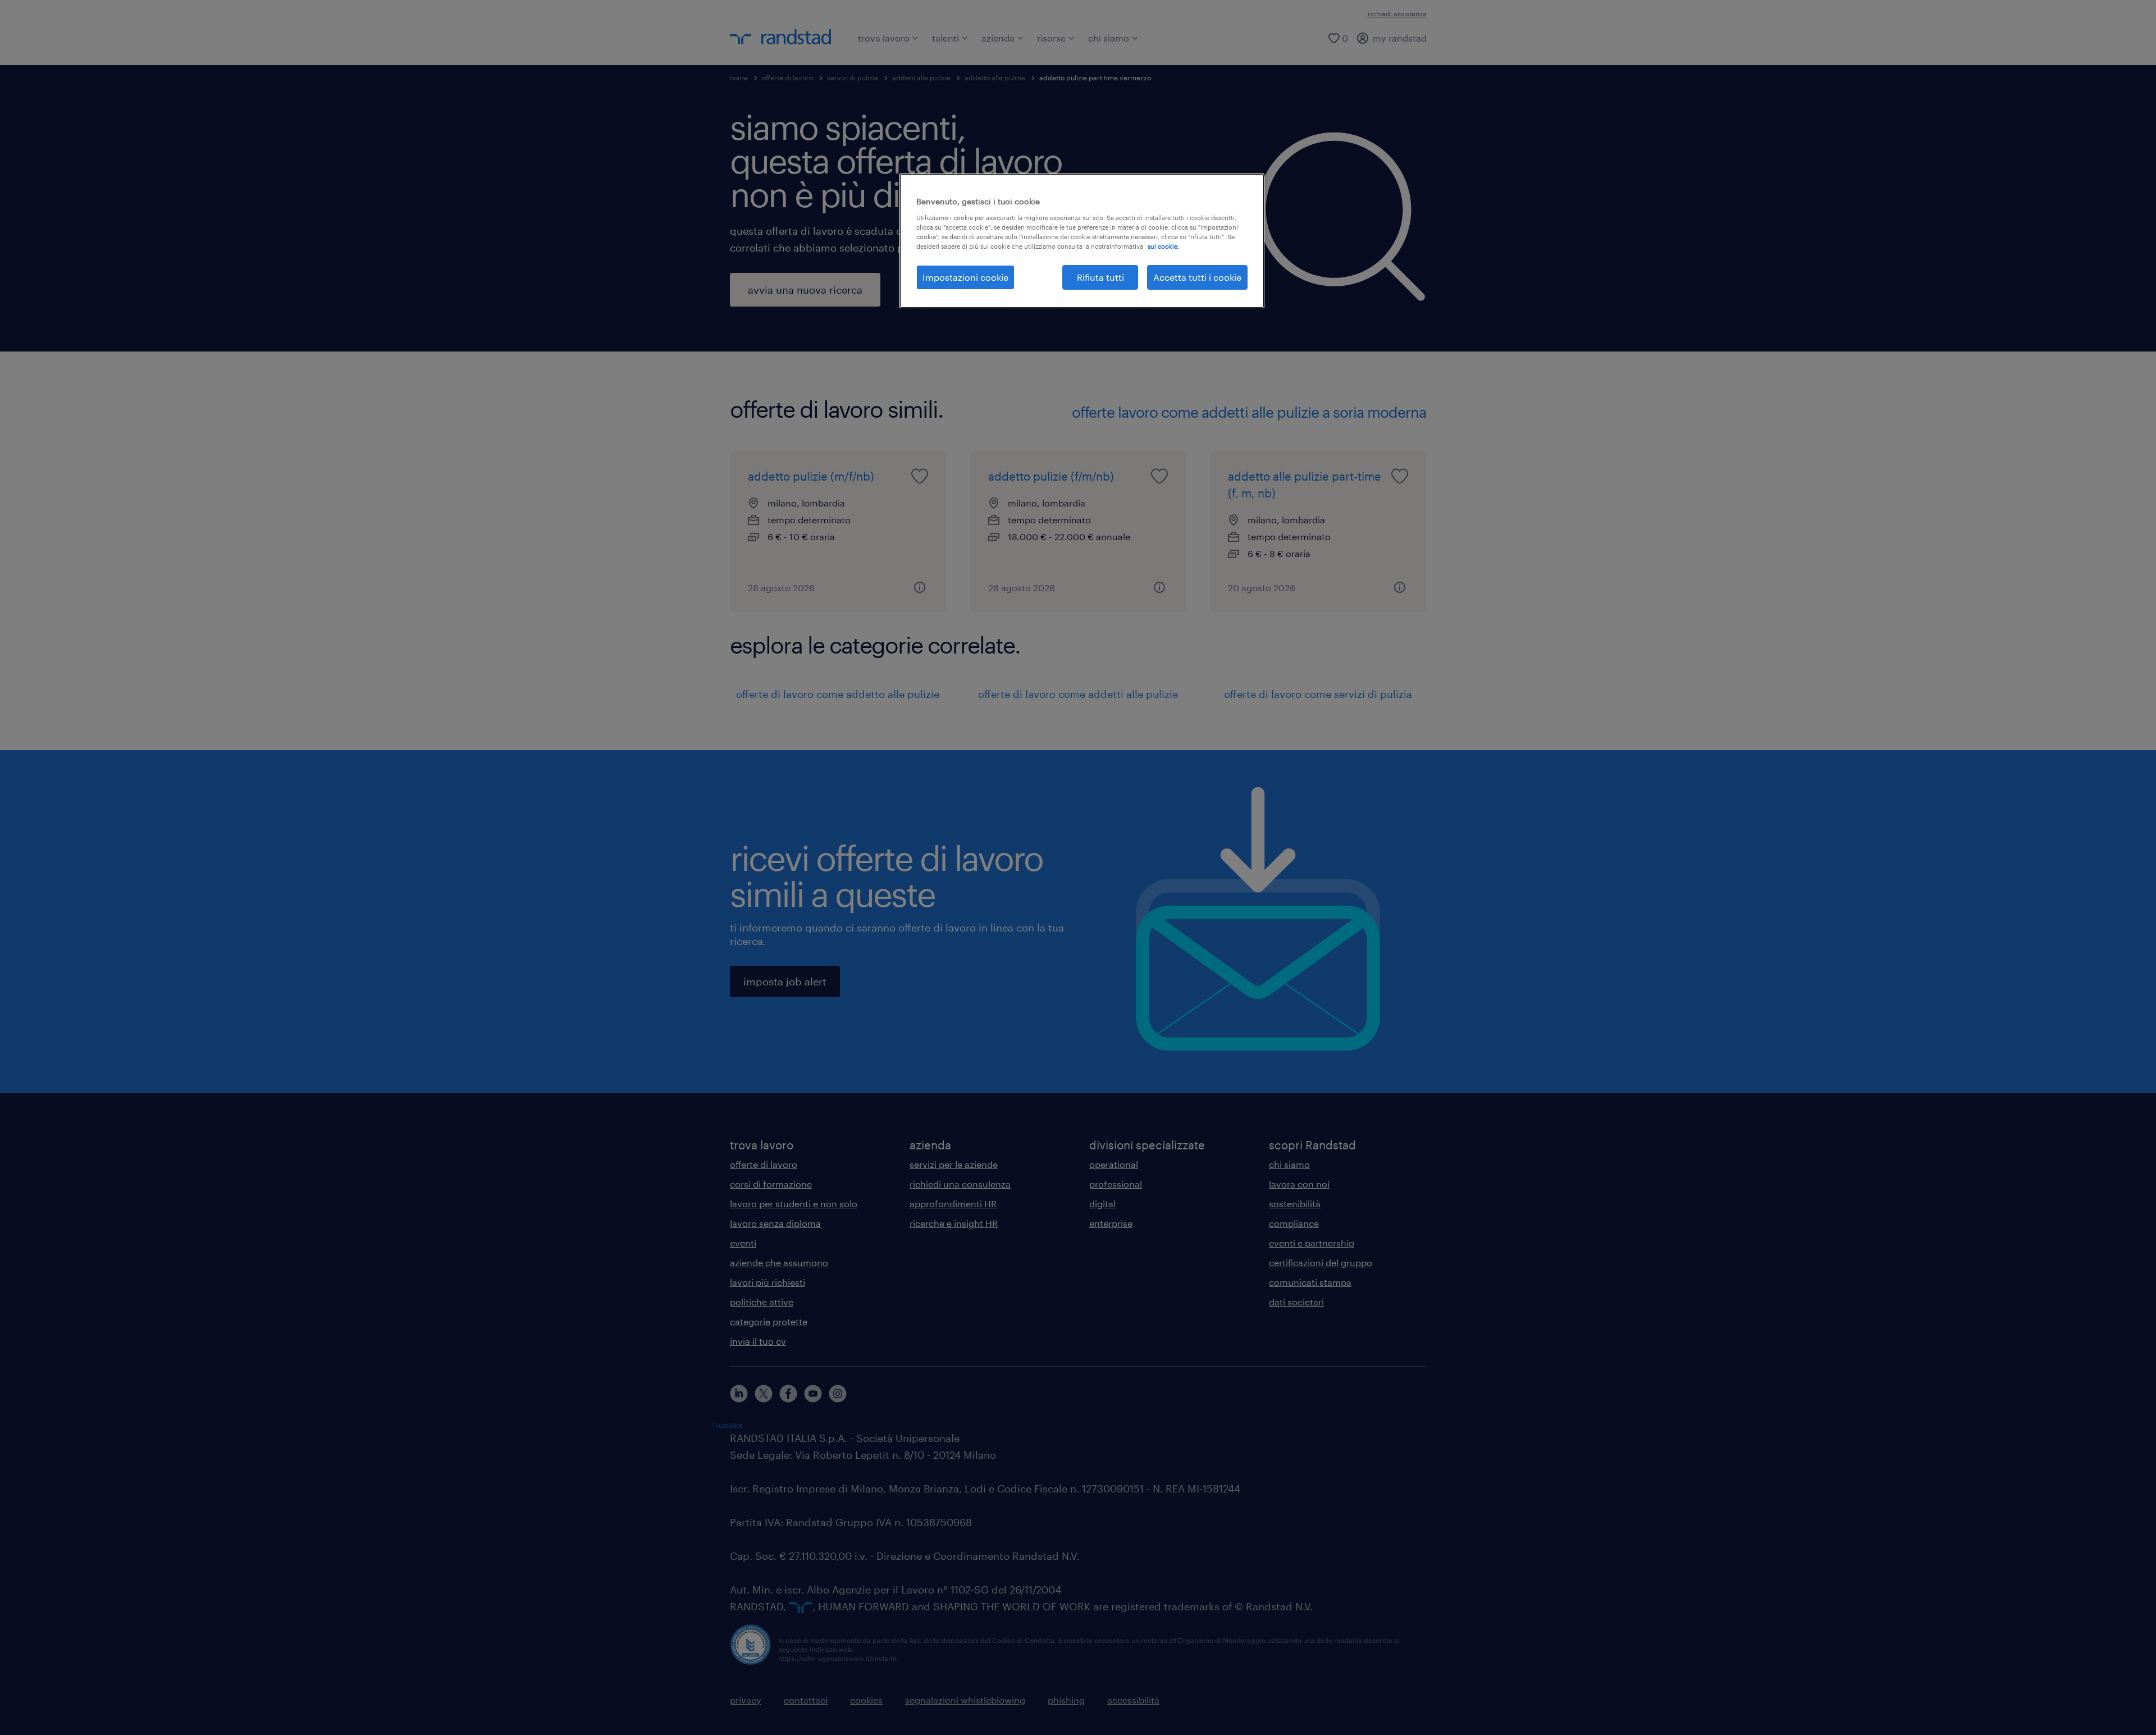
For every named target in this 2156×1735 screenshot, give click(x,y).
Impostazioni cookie (965, 277)
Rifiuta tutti (1100, 277)
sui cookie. (1163, 246)
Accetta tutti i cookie (1197, 277)
